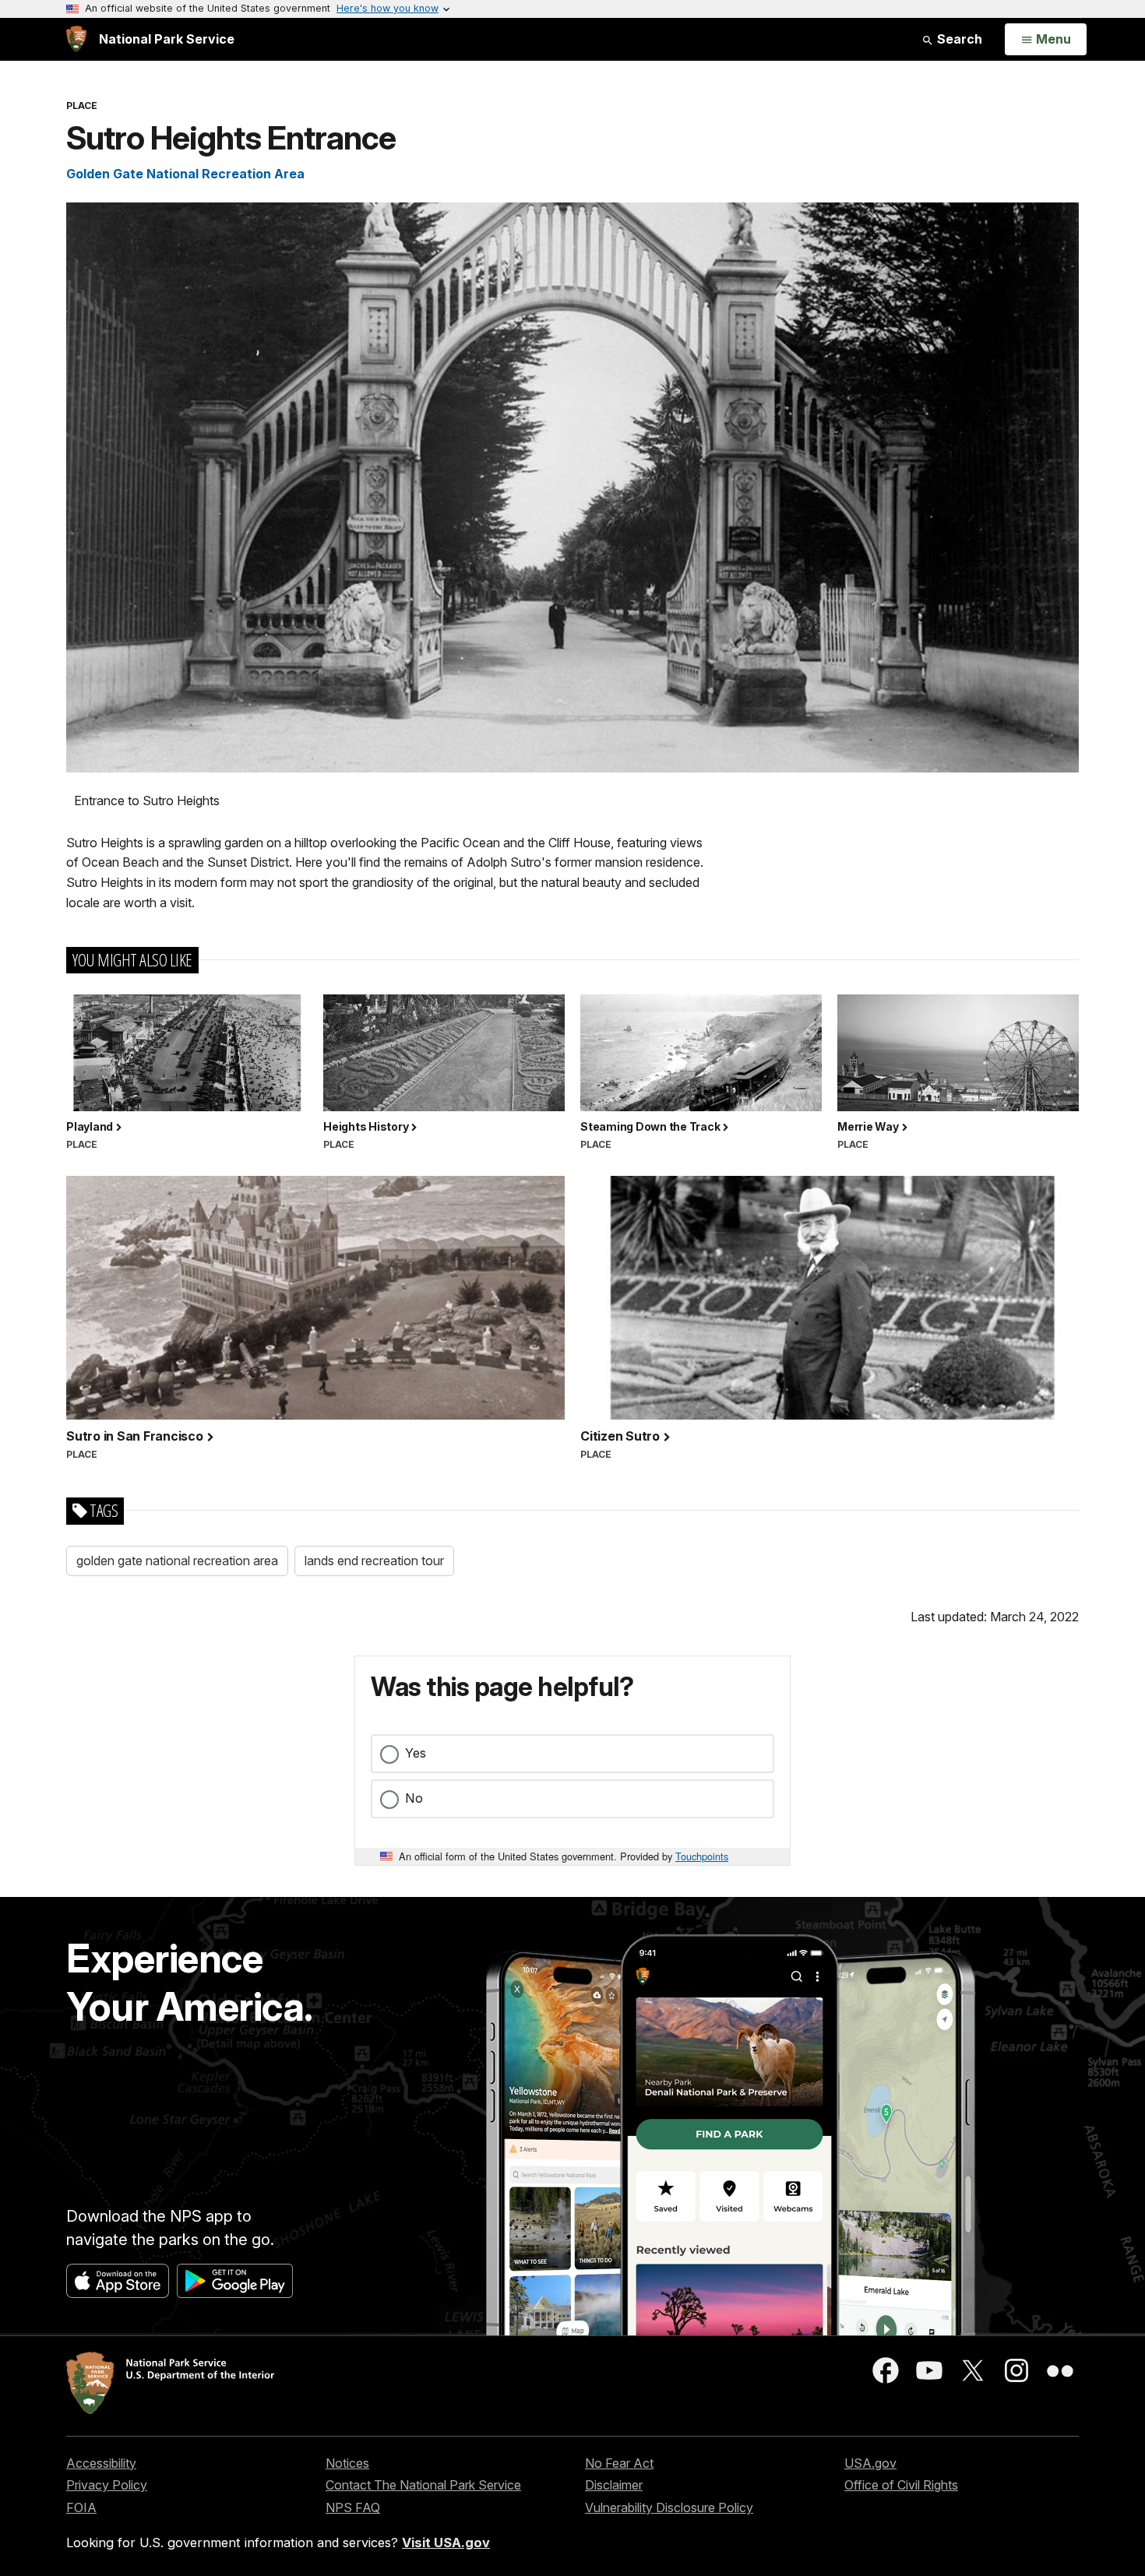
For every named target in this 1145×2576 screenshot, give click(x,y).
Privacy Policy (107, 2485)
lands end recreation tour (374, 1561)
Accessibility (101, 2463)
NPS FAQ (353, 2507)
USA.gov (870, 2463)
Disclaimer (614, 2485)
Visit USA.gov (446, 2543)
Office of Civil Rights (901, 2485)
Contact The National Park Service (423, 2485)
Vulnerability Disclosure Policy (669, 2507)
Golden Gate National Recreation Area (185, 174)
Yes (416, 1753)
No (414, 1798)
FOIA (81, 2507)
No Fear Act (619, 2463)
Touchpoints (702, 1856)
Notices (347, 2463)
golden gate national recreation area (177, 1561)
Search (958, 39)
